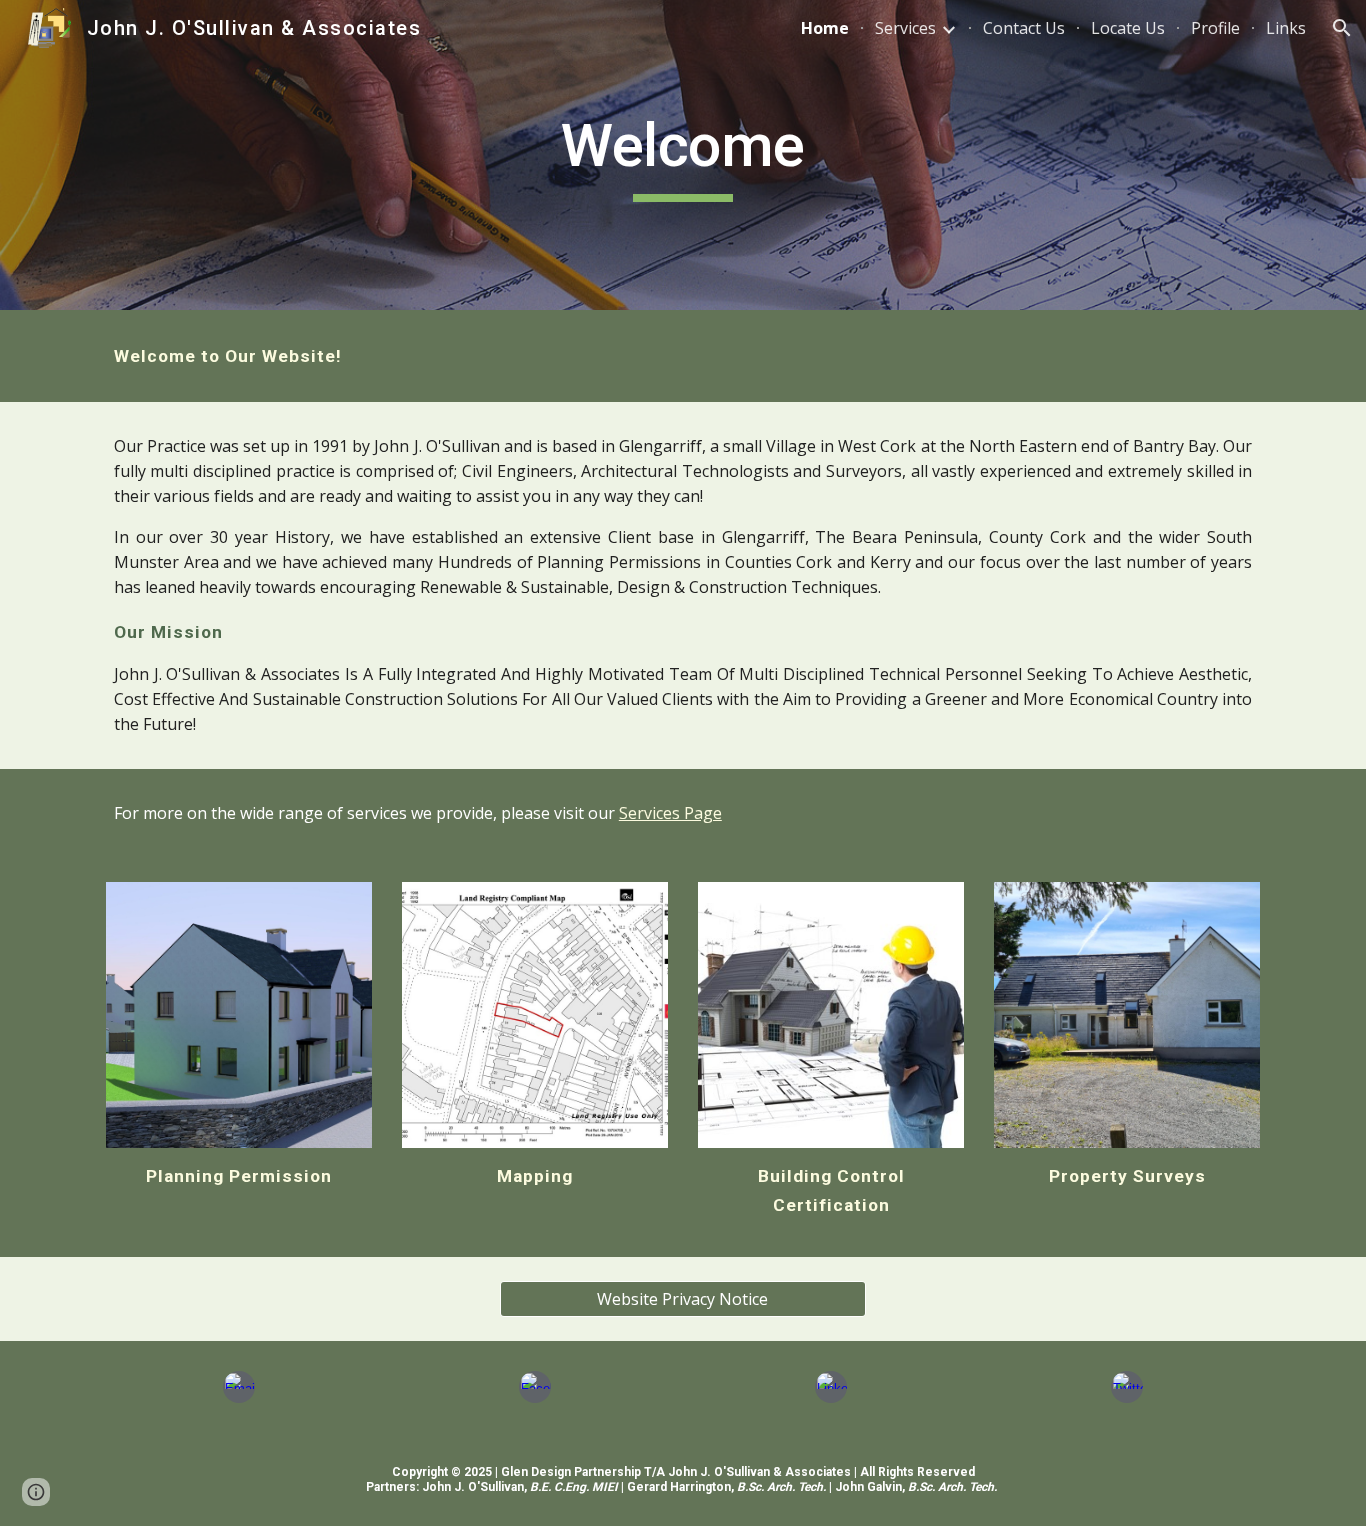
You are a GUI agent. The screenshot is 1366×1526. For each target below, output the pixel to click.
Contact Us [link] (1024, 28)
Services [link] (905, 28)
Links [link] (1286, 28)
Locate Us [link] (1128, 28)
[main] (683, 155)
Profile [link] (1215, 28)
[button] (1342, 28)
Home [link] (825, 28)
